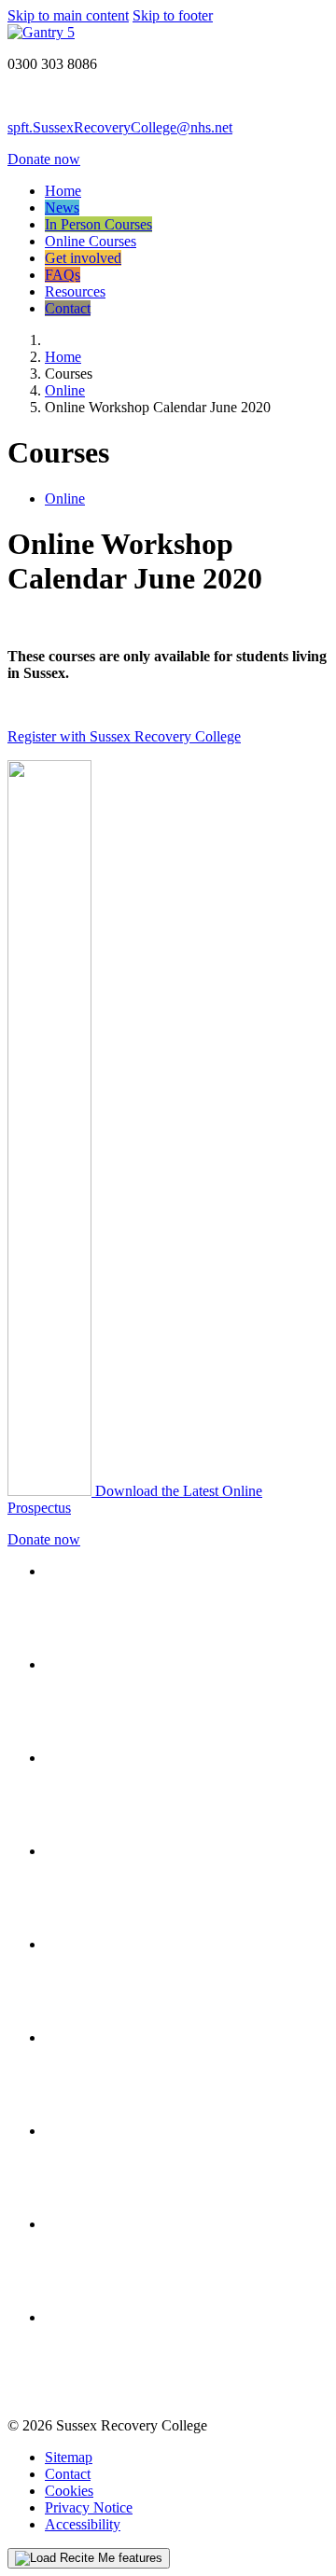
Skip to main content (68, 15)
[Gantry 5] (41, 32)
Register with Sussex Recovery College (124, 736)
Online (65, 499)
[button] (89, 2558)
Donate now (44, 159)
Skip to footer (173, 15)
